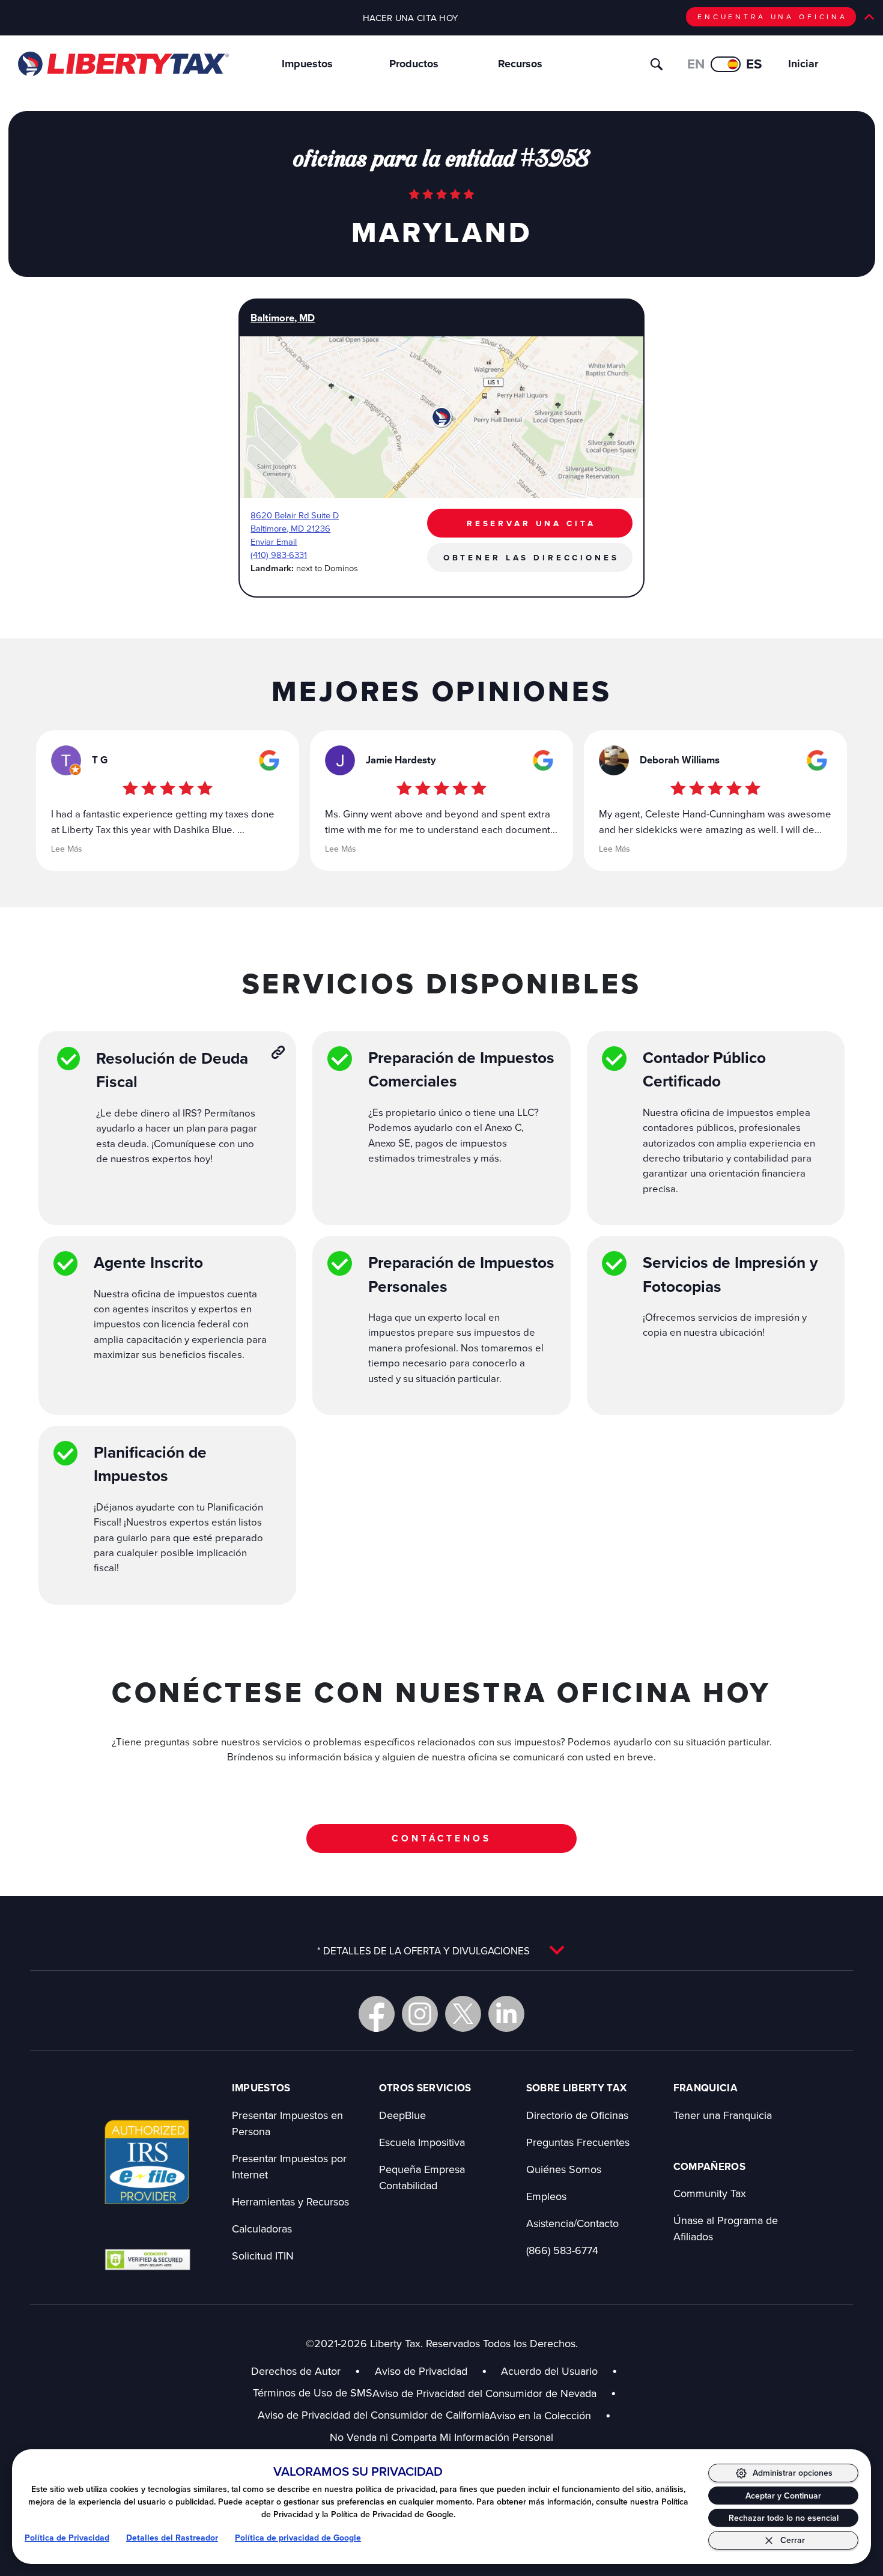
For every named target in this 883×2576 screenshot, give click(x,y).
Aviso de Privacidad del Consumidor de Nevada (494, 2393)
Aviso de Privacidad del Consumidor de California (374, 2415)
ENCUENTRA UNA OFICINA (772, 17)
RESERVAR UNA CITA (531, 523)
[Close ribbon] (869, 17)
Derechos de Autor (296, 2371)
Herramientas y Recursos (290, 2202)
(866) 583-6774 (562, 2250)
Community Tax (710, 2193)
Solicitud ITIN (263, 2256)
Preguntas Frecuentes (578, 2142)
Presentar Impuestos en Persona (287, 2123)
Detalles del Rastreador (172, 2538)
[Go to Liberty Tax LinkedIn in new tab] (506, 2014)
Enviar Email (274, 541)
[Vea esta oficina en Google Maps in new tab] (269, 760)
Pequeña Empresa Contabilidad (422, 2177)
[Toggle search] (657, 64)
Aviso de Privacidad (421, 2371)
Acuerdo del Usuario (549, 2371)
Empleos (546, 2196)
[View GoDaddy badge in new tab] (147, 2259)
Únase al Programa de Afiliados (726, 2228)
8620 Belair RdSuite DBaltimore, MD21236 (295, 522)
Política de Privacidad (67, 2538)
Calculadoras (262, 2229)
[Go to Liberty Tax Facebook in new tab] (377, 2014)
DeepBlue (402, 2115)
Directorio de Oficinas (577, 2115)
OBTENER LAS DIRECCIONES (531, 557)
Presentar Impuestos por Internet (289, 2166)
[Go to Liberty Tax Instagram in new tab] (420, 2014)
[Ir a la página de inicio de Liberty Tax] (123, 64)
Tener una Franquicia (723, 2115)
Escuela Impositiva (422, 2142)
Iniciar (803, 64)
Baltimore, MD (283, 318)
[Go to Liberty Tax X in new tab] (463, 2014)
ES (754, 64)
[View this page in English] (726, 64)
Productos (414, 64)
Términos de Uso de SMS (313, 2393)
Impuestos (307, 64)
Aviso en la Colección (550, 2415)
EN (696, 64)
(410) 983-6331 (279, 555)
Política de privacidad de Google (298, 2538)
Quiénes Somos (564, 2169)
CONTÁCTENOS (441, 1838)
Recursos (520, 64)
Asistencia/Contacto (572, 2223)
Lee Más (67, 849)
